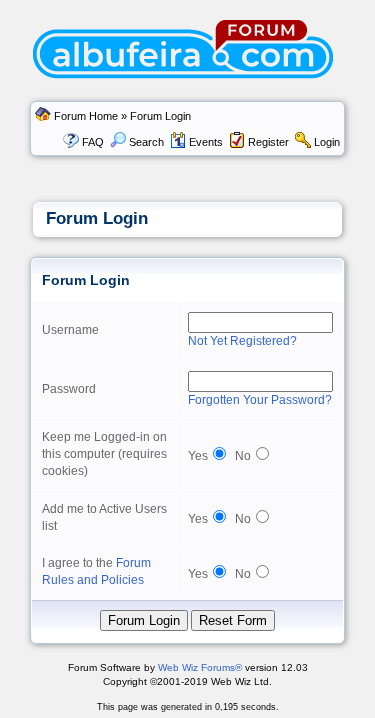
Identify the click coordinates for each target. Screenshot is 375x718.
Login (327, 142)
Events (206, 142)
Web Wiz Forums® (200, 667)
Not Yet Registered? (242, 341)
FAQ (93, 142)
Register (268, 142)
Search (146, 142)
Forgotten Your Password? (260, 400)
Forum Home (86, 116)
